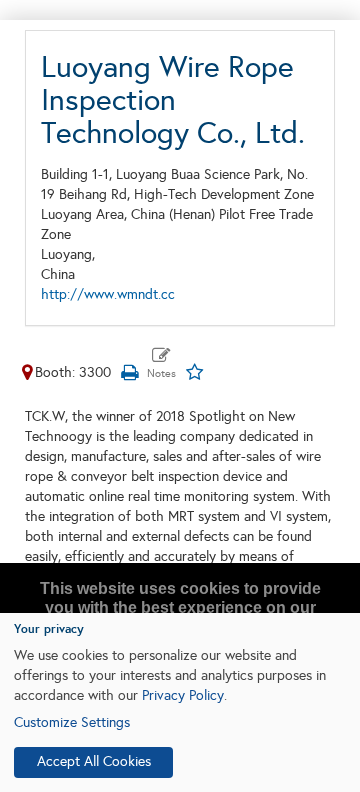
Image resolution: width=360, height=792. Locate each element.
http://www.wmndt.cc (108, 294)
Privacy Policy (183, 695)
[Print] (129, 372)
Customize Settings (72, 722)
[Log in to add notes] (161, 364)
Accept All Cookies (94, 761)
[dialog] (180, 702)
